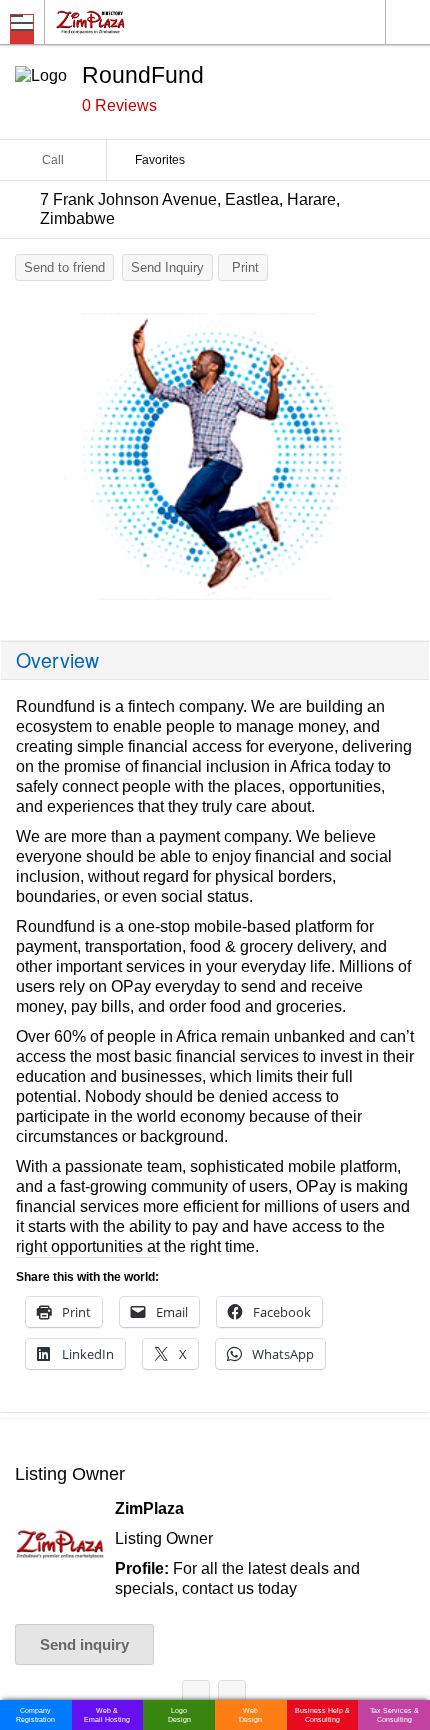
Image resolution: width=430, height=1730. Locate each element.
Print (245, 267)
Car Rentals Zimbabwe (196, 1697)
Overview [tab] (57, 660)
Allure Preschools (232, 1697)
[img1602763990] (215, 456)
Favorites (160, 160)
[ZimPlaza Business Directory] (138, 21)
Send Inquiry (167, 267)
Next (405, 461)
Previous (25, 461)
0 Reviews (119, 105)
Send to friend (64, 267)
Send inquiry (84, 1644)
